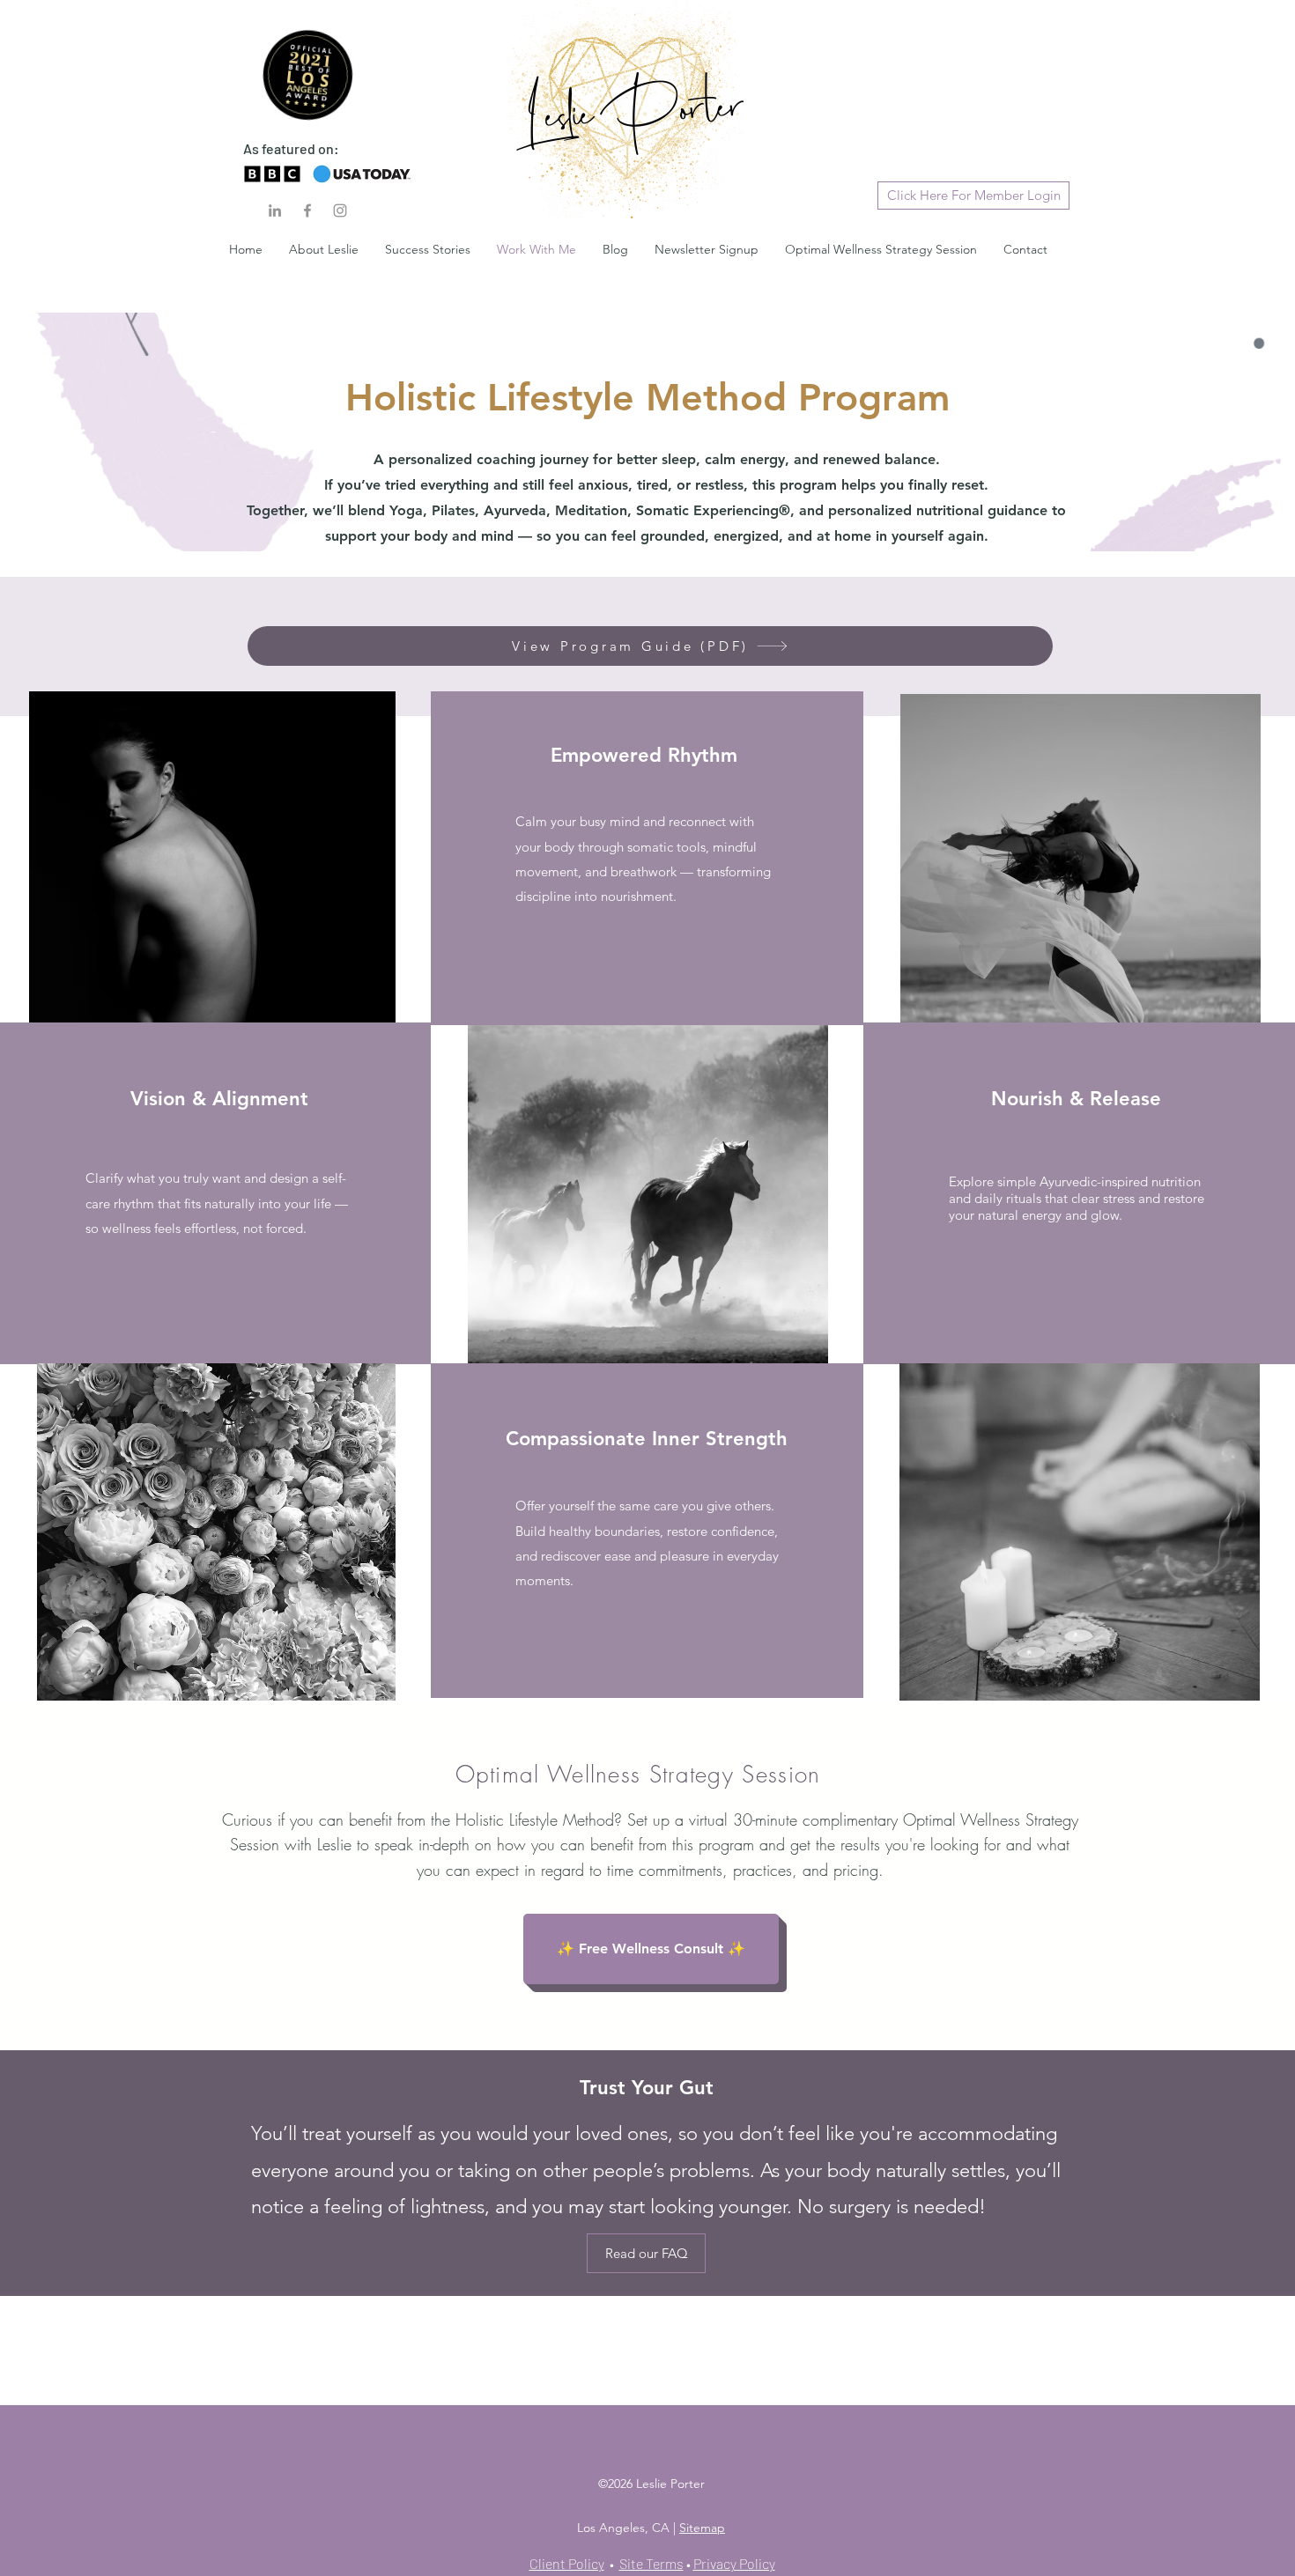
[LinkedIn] (275, 210)
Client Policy (567, 2563)
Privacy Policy (734, 2563)
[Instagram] (340, 210)
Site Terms (651, 2563)
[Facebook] (307, 210)
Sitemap (702, 2528)
